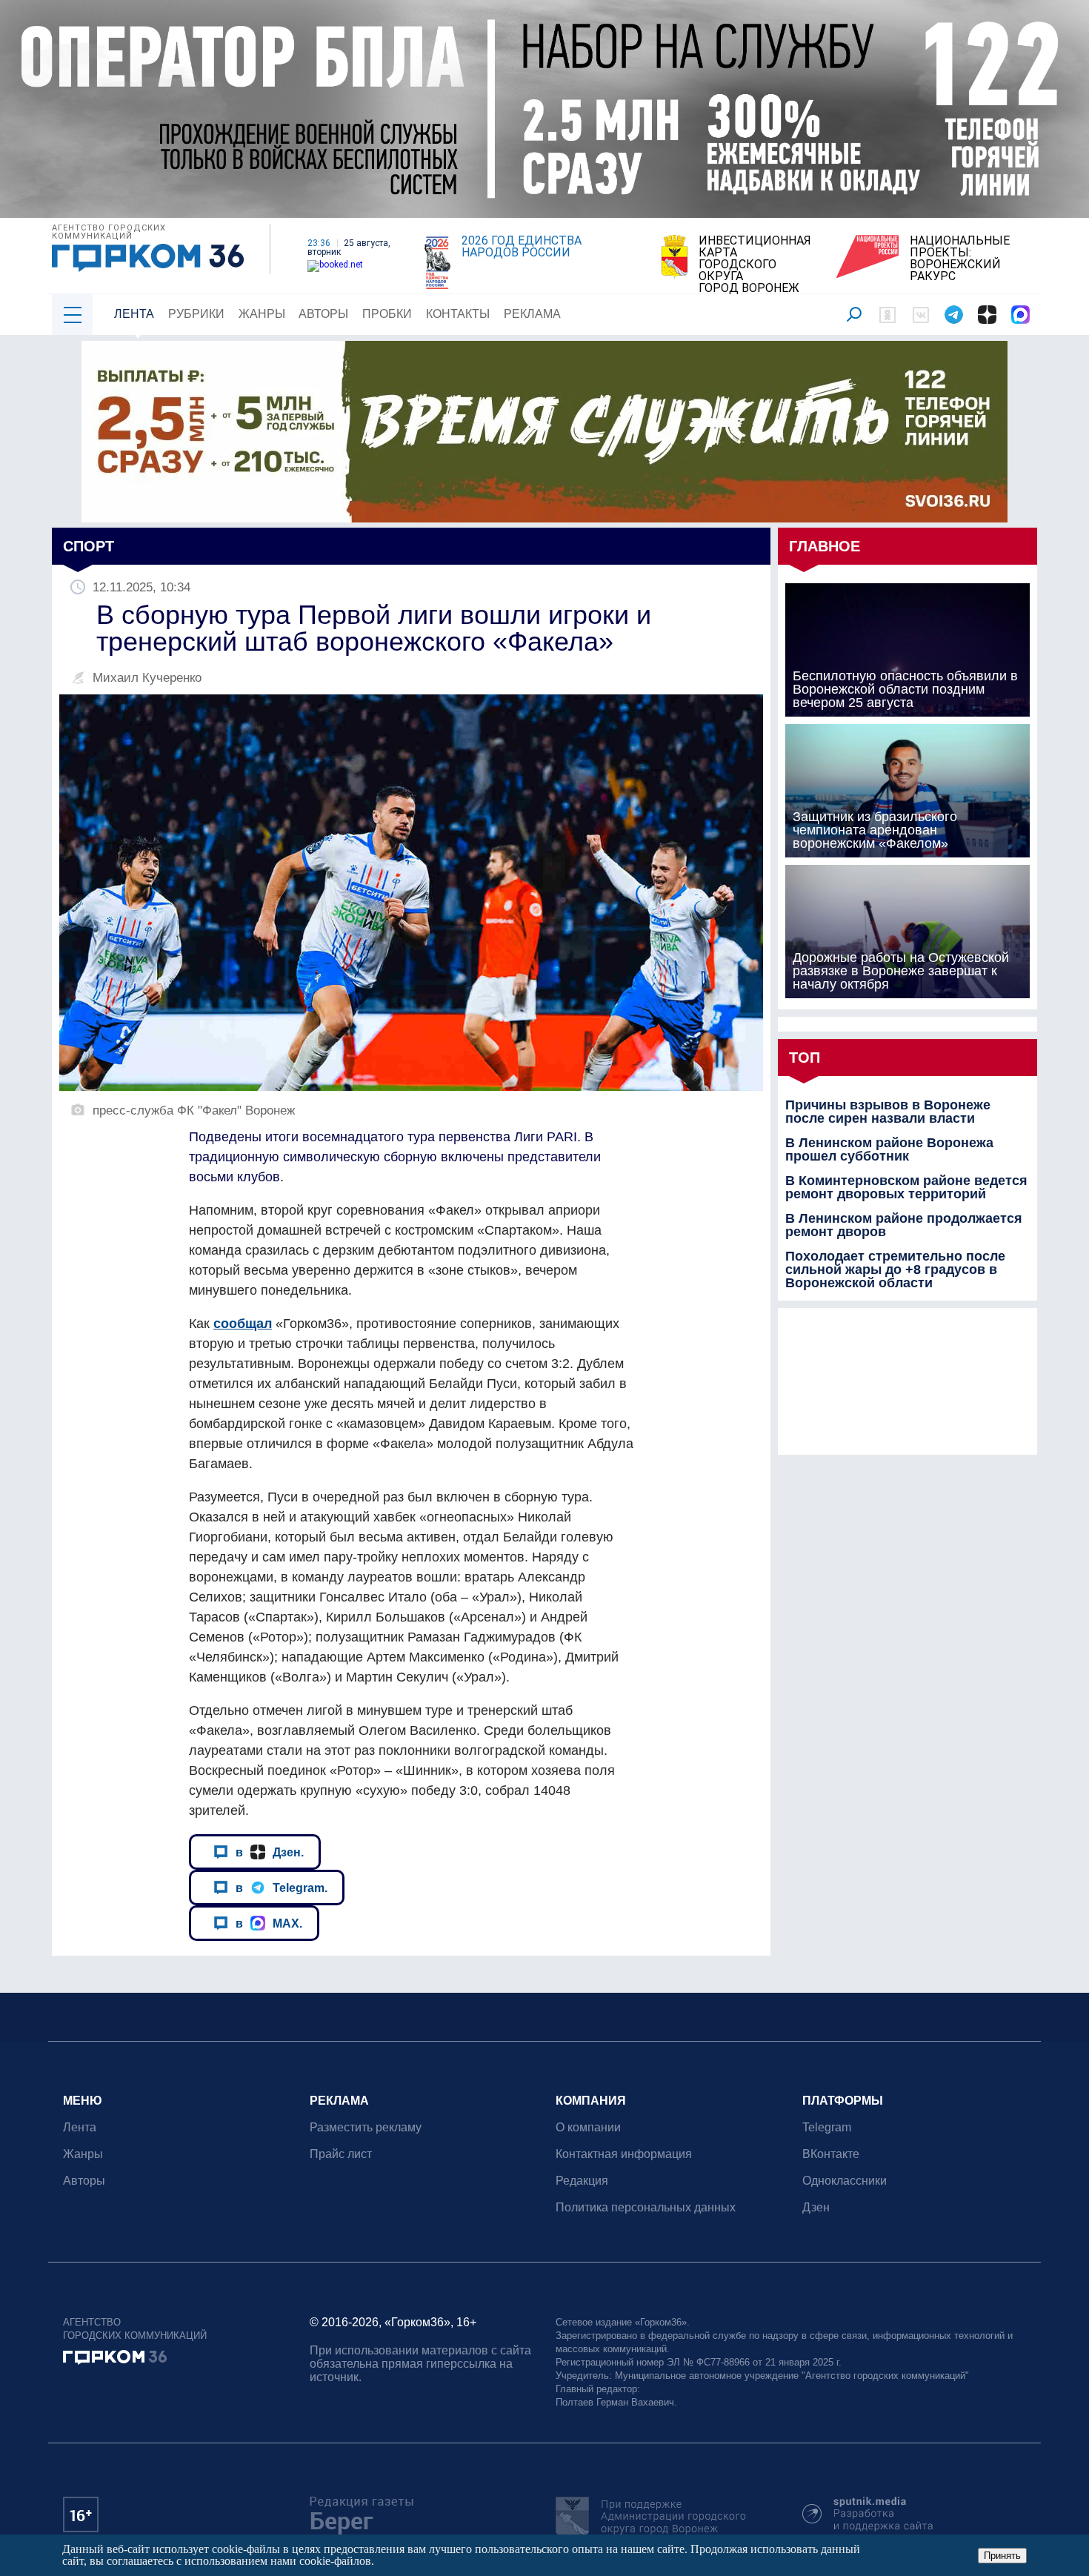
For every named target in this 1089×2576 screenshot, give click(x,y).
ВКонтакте (831, 2154)
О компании (588, 2127)
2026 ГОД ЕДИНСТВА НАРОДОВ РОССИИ (522, 247)
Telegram (827, 2127)
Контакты (458, 314)
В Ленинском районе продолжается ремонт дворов (904, 1225)
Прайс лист (341, 2154)
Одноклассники (845, 2181)
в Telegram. (282, 1888)
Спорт (89, 546)
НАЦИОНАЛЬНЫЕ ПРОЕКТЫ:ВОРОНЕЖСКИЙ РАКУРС (960, 259)
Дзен (816, 2207)
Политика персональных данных (646, 2207)
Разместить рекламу (366, 2127)
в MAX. (269, 1923)
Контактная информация (624, 2154)
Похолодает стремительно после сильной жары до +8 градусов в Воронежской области (895, 1269)
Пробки (387, 314)
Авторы (323, 314)
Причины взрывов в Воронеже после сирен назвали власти (888, 1112)
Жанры (262, 314)
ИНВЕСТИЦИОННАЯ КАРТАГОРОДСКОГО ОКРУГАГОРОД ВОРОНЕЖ (755, 265)
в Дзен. (270, 1852)
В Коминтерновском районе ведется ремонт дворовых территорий (906, 1187)
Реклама (532, 314)
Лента (134, 314)
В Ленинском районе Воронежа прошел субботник (889, 1149)
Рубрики (196, 314)
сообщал (243, 1324)
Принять (1002, 2556)
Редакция (582, 2181)
